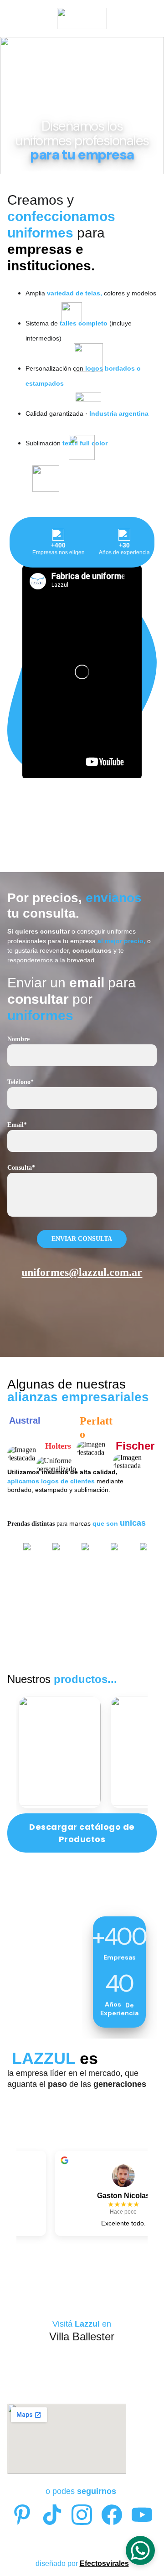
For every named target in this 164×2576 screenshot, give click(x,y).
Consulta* (21, 1168)
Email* (17, 1125)
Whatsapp (82, 1334)
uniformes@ (50, 1272)
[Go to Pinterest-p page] (22, 2515)
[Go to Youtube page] (142, 2515)
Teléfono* (20, 1082)
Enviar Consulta (82, 1239)
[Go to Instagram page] (82, 2515)
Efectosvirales (104, 2563)
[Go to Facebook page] (112, 2515)
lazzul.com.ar (110, 1272)
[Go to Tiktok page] (52, 2515)
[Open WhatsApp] (140, 2550)
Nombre (18, 1039)
